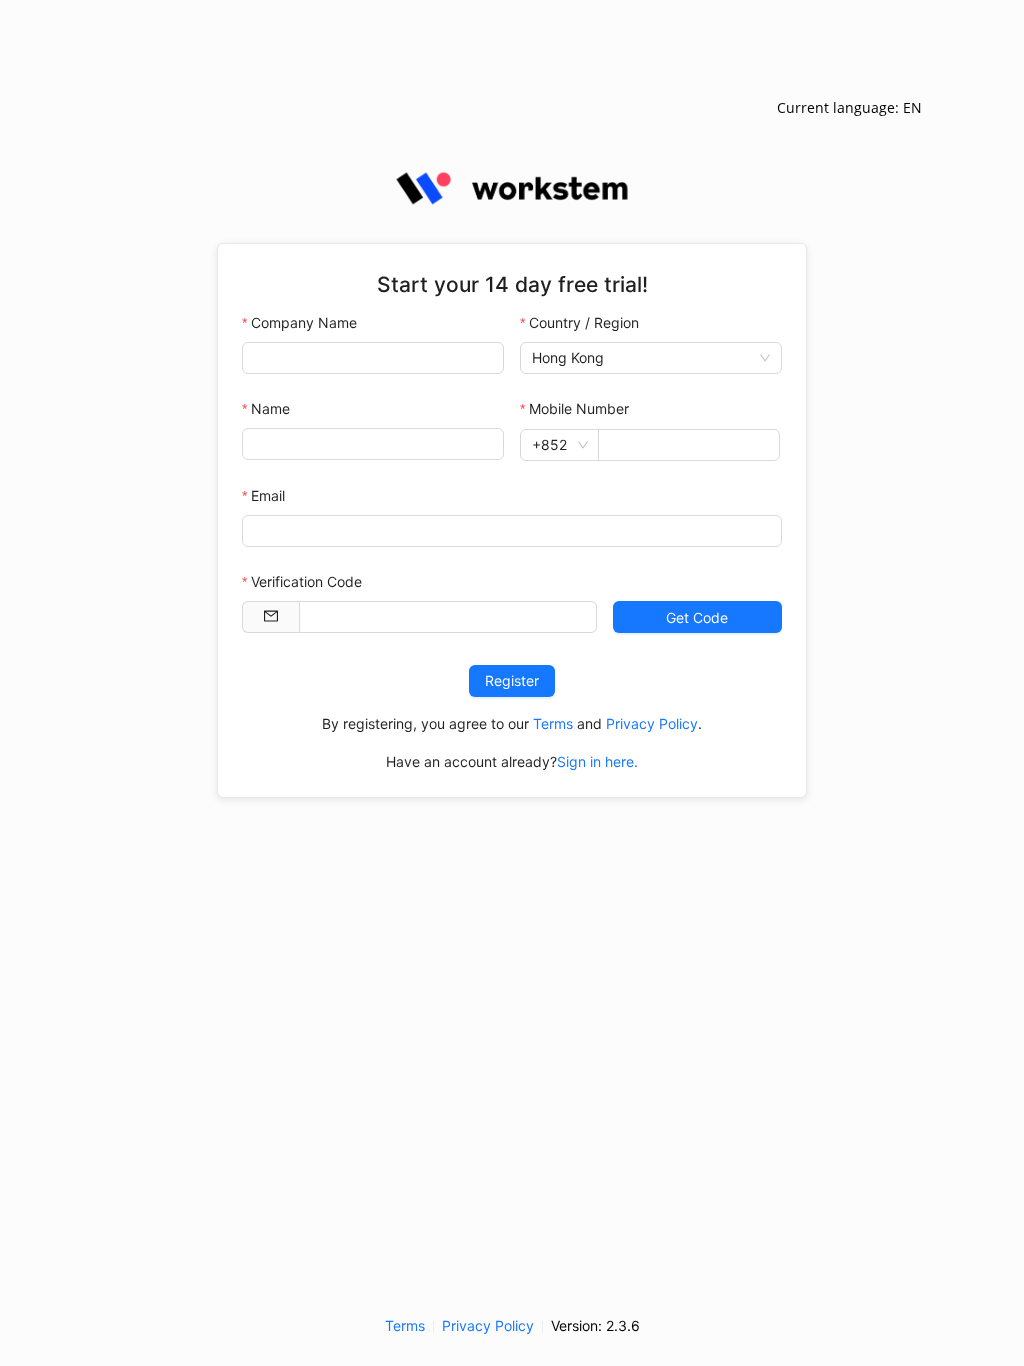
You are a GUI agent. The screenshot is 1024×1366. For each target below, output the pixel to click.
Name (270, 408)
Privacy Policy (652, 723)
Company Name (304, 322)
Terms (553, 723)
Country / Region (584, 322)
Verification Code (306, 581)
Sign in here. (597, 761)
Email (268, 495)
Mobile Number (579, 408)
